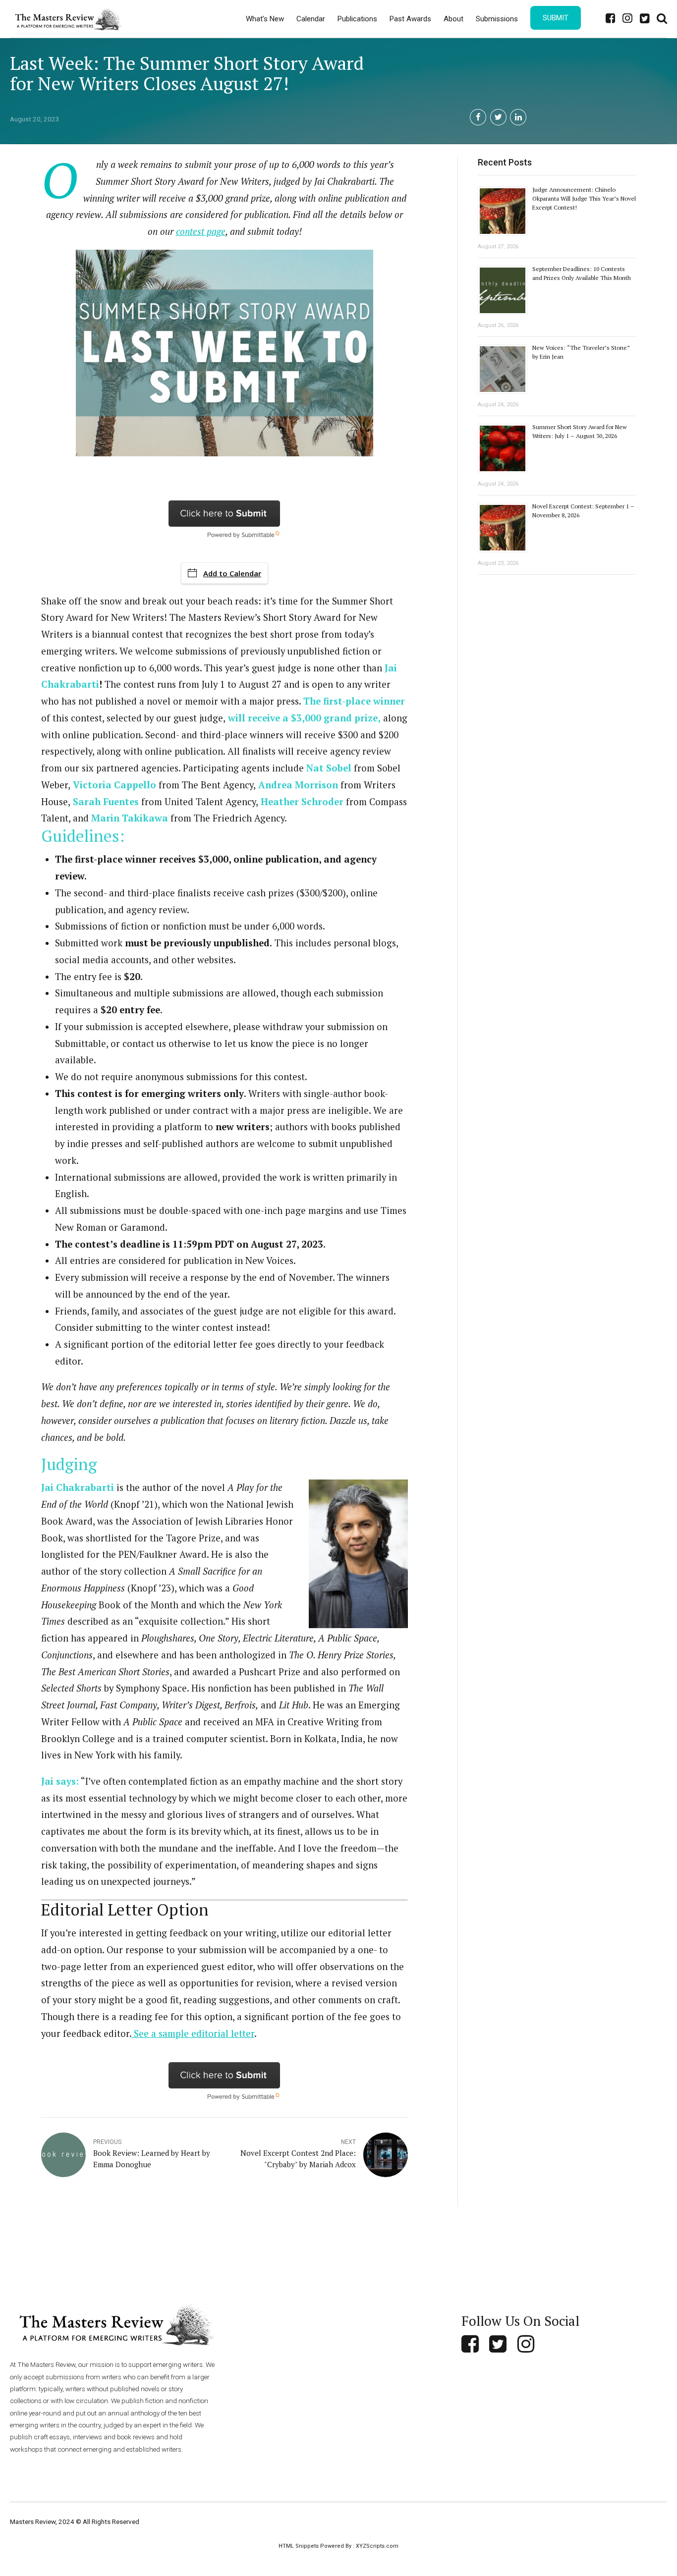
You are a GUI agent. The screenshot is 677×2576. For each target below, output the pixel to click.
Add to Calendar (232, 573)
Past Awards (410, 19)
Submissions (497, 19)
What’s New (265, 19)
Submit (556, 18)
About (453, 19)
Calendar (311, 19)
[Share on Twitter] (498, 117)
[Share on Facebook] (478, 117)
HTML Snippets (299, 2546)
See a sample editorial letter (193, 2033)
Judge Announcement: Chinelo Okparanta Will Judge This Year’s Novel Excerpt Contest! (584, 198)
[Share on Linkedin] (518, 117)
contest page (201, 231)
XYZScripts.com (377, 2546)
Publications (357, 19)
